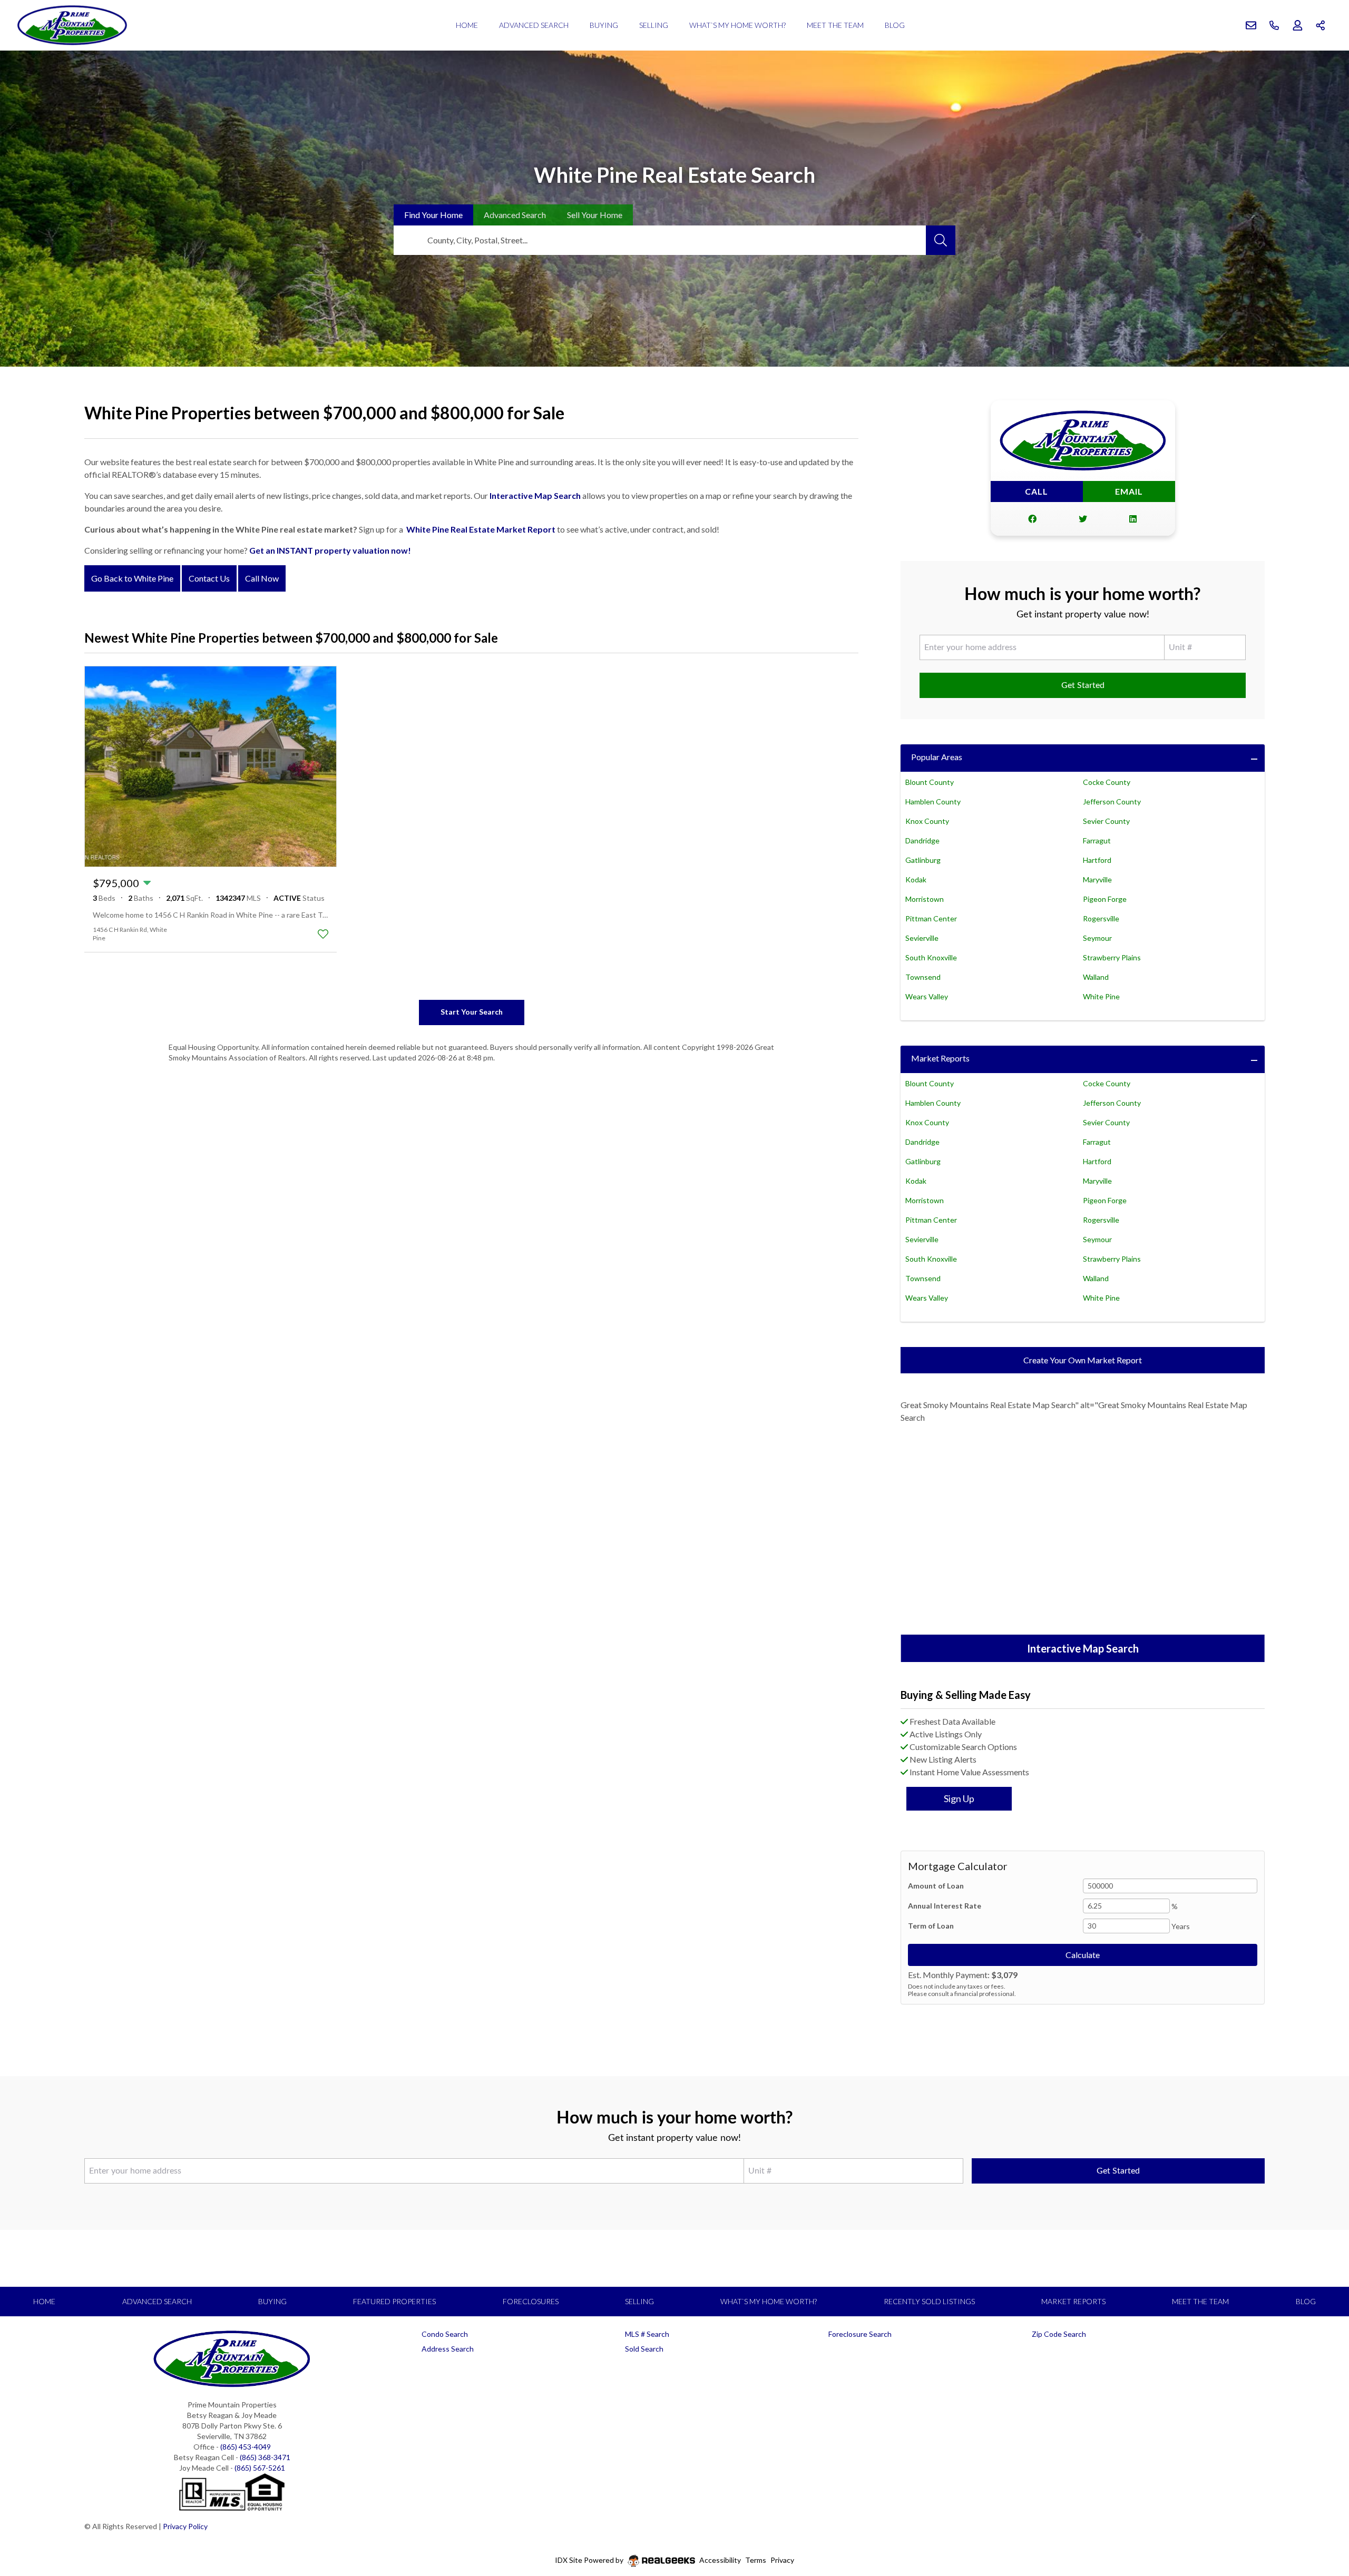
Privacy (782, 2560)
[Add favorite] (323, 934)
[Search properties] (941, 240)
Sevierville (922, 938)
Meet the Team (835, 25)
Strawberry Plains (1112, 957)
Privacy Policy (185, 2526)
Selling (654, 25)
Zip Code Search (1059, 2334)
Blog (895, 25)
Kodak (916, 879)
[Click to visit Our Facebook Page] (1032, 519)
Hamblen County (933, 802)
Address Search (448, 2349)
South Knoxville (931, 957)
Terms (756, 2560)
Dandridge (922, 840)
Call (1037, 491)
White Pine (1101, 996)
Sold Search (644, 2349)
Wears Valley (927, 996)
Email (1129, 491)
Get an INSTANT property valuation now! (330, 550)
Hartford (1097, 860)
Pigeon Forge (1105, 899)
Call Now (262, 578)
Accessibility (720, 2560)
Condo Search (445, 2334)
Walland (1096, 977)
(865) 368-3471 (265, 2457)
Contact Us (209, 578)
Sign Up (959, 1798)
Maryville (1097, 879)
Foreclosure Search (860, 2334)
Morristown (925, 899)
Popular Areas (937, 757)
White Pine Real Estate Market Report (481, 529)
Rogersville (1101, 918)
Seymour (1097, 938)
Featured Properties (394, 2301)
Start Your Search (472, 1012)
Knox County (927, 821)
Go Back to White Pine (132, 578)
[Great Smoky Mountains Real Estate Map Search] (1083, 1530)
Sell (595, 215)
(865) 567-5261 (260, 2468)
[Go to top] (1321, 2519)
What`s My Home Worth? (737, 25)
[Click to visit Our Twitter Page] (1083, 519)
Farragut (1097, 840)
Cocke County (1107, 782)
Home (467, 25)
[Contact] (1320, 2495)
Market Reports (940, 1058)
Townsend (923, 977)
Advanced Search (534, 25)
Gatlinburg (923, 860)
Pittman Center (931, 918)
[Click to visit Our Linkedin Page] (1133, 519)
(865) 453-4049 (246, 2447)
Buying (604, 25)
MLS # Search (647, 2334)
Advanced (515, 215)
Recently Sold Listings (929, 2301)
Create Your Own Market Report (1083, 1360)
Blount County (930, 782)
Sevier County (1106, 821)
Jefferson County (1112, 802)
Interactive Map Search (535, 495)
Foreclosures (531, 2301)
